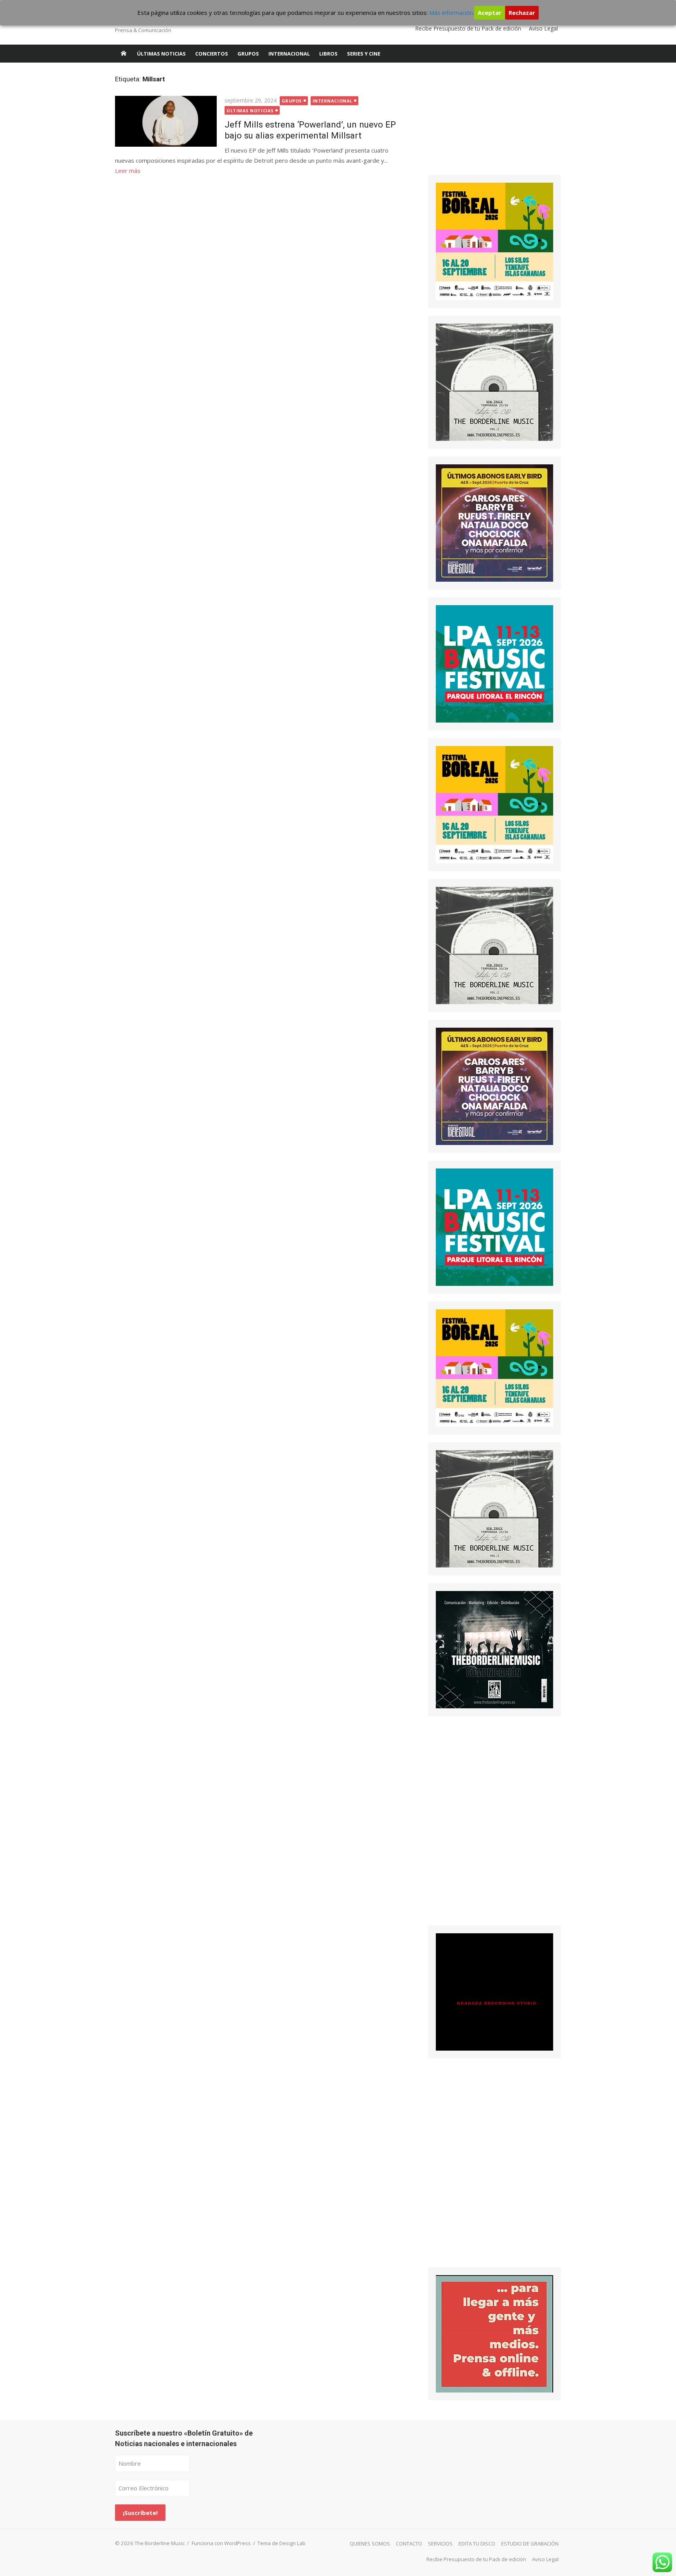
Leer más (128, 171)
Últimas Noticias (161, 54)
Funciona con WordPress (221, 2543)
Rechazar (522, 13)
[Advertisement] (487, 123)
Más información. (452, 13)
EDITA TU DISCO (477, 2544)
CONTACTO (409, 2544)
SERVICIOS (440, 2544)
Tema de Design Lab (281, 2543)
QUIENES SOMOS (370, 2544)
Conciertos (212, 54)
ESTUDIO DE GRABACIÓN (530, 2544)
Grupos (248, 54)
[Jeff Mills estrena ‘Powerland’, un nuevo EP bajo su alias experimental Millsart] (166, 121)
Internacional (289, 54)
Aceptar (490, 13)
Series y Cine (364, 54)
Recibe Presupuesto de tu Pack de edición (468, 28)
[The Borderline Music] (124, 54)
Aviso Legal (543, 28)
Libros (328, 54)
